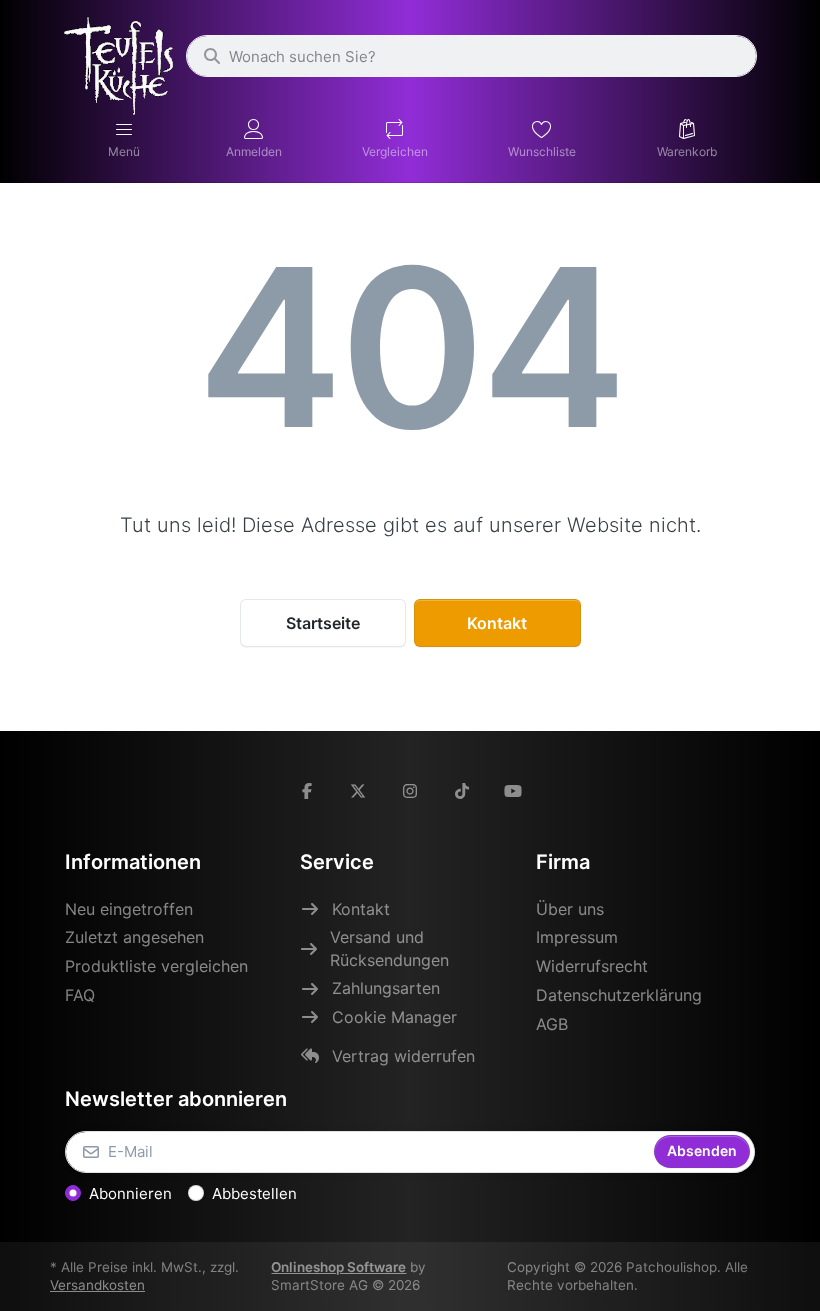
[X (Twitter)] (359, 791)
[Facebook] (307, 791)
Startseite (323, 623)
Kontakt (497, 623)
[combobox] (471, 56)
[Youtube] (513, 791)
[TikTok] (462, 791)
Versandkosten (97, 1285)
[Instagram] (410, 791)
